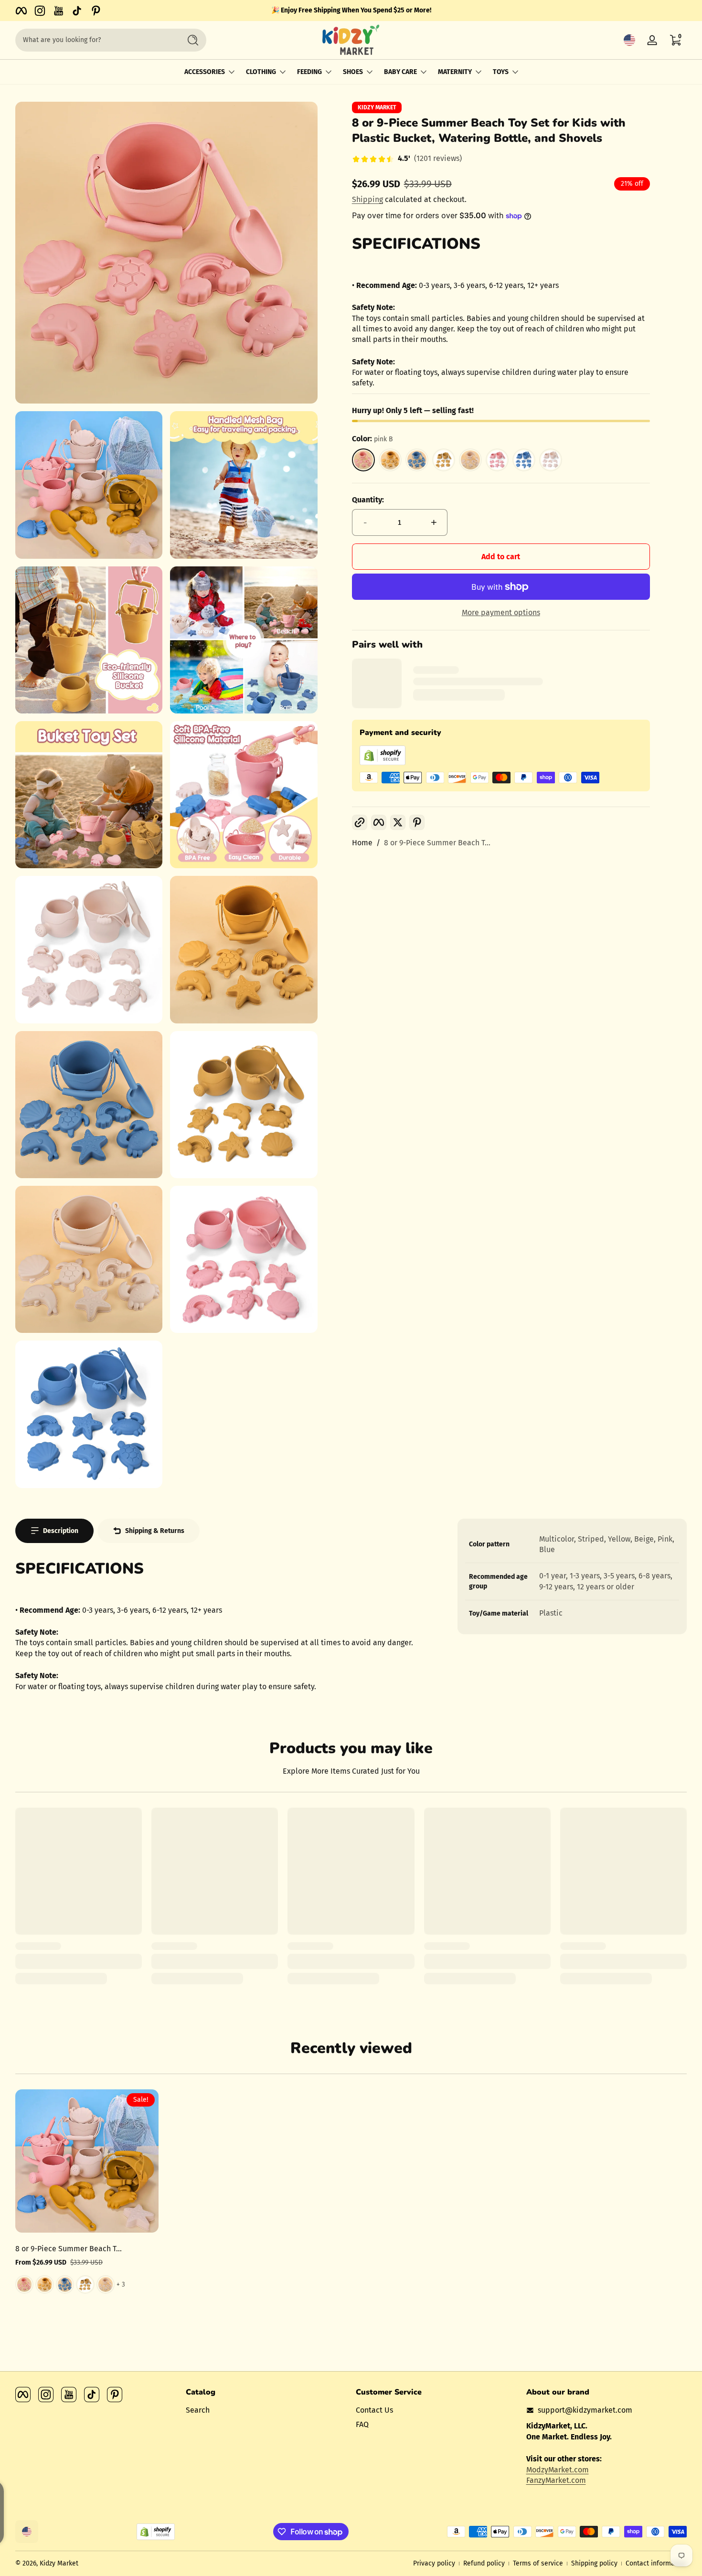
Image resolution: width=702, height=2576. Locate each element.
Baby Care (400, 72)
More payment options (501, 612)
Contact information (656, 2563)
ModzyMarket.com (558, 2470)
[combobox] (96, 40)
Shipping (367, 199)
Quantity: (368, 500)
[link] (407, 160)
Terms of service (538, 2563)
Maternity (455, 72)
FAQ (362, 2424)
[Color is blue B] (44, 2284)
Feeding (309, 72)
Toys (501, 72)
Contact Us (374, 2410)
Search (198, 2410)
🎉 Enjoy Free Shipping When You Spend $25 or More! (351, 10)
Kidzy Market (377, 107)
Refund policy (484, 2563)
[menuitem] (266, 2410)
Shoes (353, 72)
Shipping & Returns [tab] (155, 1531)
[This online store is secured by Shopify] (383, 762)
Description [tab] (61, 1531)
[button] (629, 40)
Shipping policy (594, 2563)
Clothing (261, 72)
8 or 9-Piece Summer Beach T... (437, 843)
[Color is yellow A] (85, 2284)
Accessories (205, 72)
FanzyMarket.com (556, 2480)
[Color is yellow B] (65, 2284)
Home (362, 843)
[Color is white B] (106, 2284)
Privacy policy (434, 2563)
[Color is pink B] (24, 2284)
